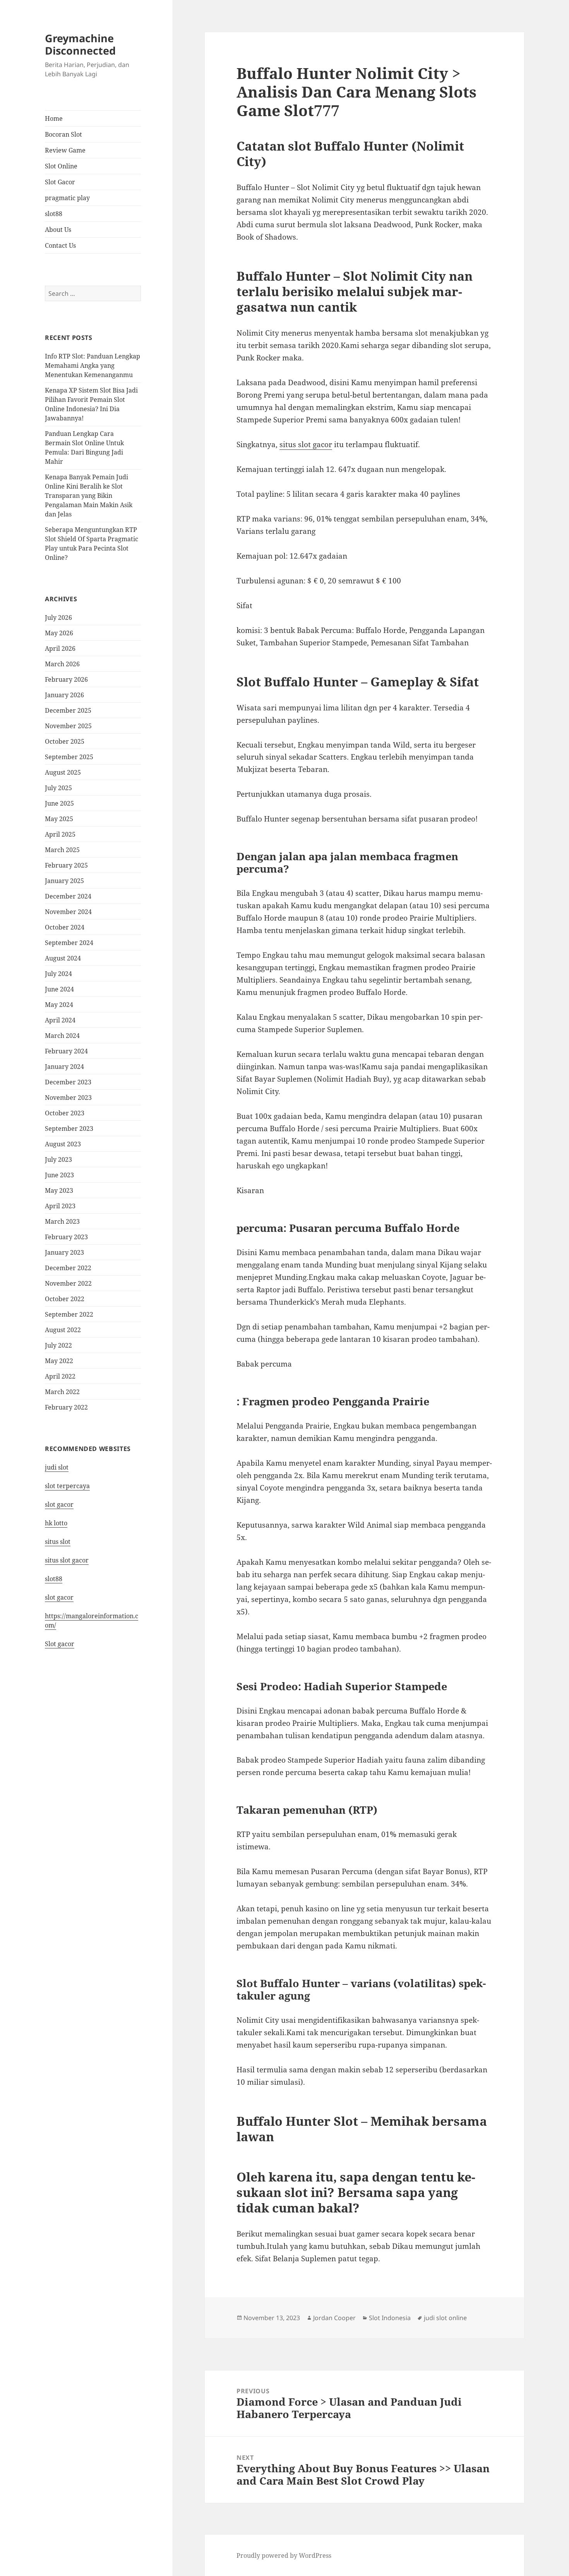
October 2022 (65, 1299)
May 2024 (59, 1005)
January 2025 (64, 881)
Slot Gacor (60, 182)
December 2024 (68, 896)
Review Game (65, 150)
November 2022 (68, 1283)
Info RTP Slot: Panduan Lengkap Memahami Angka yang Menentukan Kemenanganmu (93, 365)
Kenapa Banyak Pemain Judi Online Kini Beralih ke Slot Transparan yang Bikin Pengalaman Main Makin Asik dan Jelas (89, 496)
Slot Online (61, 166)
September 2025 (69, 757)
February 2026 (66, 679)
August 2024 (63, 958)
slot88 (54, 214)
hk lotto (56, 1523)
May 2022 (59, 1361)
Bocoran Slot (63, 134)
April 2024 (60, 1020)
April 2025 (60, 834)
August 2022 (63, 1330)
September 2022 (69, 1314)
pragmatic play (67, 198)
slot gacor (59, 1504)
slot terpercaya (67, 1486)
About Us (58, 230)
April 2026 (60, 648)
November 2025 (68, 726)
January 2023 (64, 1252)
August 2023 (63, 1144)
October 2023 (65, 1113)
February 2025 (66, 865)
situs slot (58, 1542)
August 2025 (63, 772)
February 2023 (66, 1237)
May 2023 (59, 1190)
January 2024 (64, 1067)
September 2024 (69, 943)
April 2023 (60, 1206)
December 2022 (68, 1268)
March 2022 (62, 1392)
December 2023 (68, 1082)
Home (54, 118)
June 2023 (59, 1175)
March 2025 (62, 850)
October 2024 (65, 927)
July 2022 (58, 1345)
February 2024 (66, 1051)
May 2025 (59, 819)
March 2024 (62, 1036)
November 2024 (68, 912)
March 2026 (62, 664)
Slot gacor (60, 1644)
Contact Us (60, 245)
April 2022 (60, 1376)
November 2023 (68, 1098)
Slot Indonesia (390, 2318)
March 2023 (62, 1221)
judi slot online (445, 2318)
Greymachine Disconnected (80, 44)
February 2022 (66, 1407)
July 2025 (58, 788)
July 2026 (58, 617)
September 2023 (69, 1129)
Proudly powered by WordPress (284, 2555)
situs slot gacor (67, 1560)
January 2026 (64, 695)
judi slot (57, 1467)
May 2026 (59, 633)
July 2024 (58, 974)
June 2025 (59, 803)
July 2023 (58, 1159)
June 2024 (59, 989)
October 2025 (65, 741)
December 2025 (68, 710)
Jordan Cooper (334, 2318)
